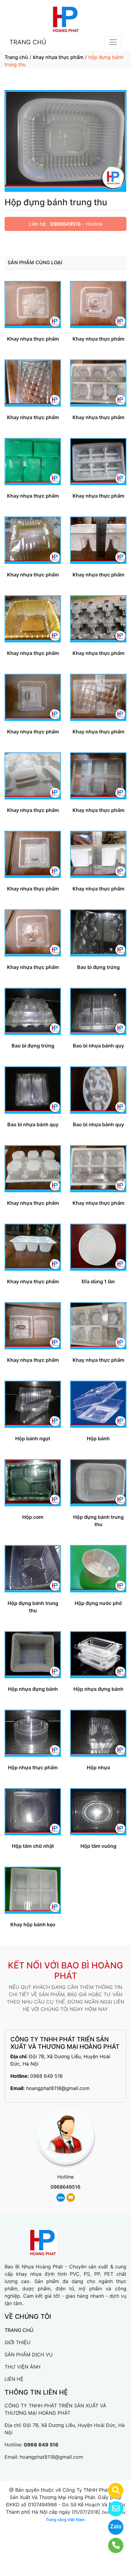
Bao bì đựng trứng (98, 967)
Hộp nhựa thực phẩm (33, 1767)
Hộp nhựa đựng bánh (33, 1689)
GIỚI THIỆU (18, 2342)
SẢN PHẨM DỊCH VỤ (29, 2355)
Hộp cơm (33, 1517)
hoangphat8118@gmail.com (58, 2088)
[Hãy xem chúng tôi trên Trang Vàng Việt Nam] (112, 2490)
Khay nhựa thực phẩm (33, 339)
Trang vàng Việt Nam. (66, 2519)
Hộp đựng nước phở (98, 1603)
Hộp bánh (98, 1438)
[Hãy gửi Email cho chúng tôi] (112, 2509)
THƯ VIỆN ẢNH (23, 2367)
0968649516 (65, 224)
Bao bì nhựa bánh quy (98, 1046)
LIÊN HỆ (14, 2379)
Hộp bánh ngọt (33, 1438)
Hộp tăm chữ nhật (33, 1846)
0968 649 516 (46, 2076)
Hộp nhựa (98, 1767)
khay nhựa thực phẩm (58, 57)
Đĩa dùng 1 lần (98, 1281)
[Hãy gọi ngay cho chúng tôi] (112, 2545)
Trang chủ (16, 57)
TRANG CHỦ (28, 42)
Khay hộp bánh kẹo (33, 1924)
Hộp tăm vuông (98, 1846)
